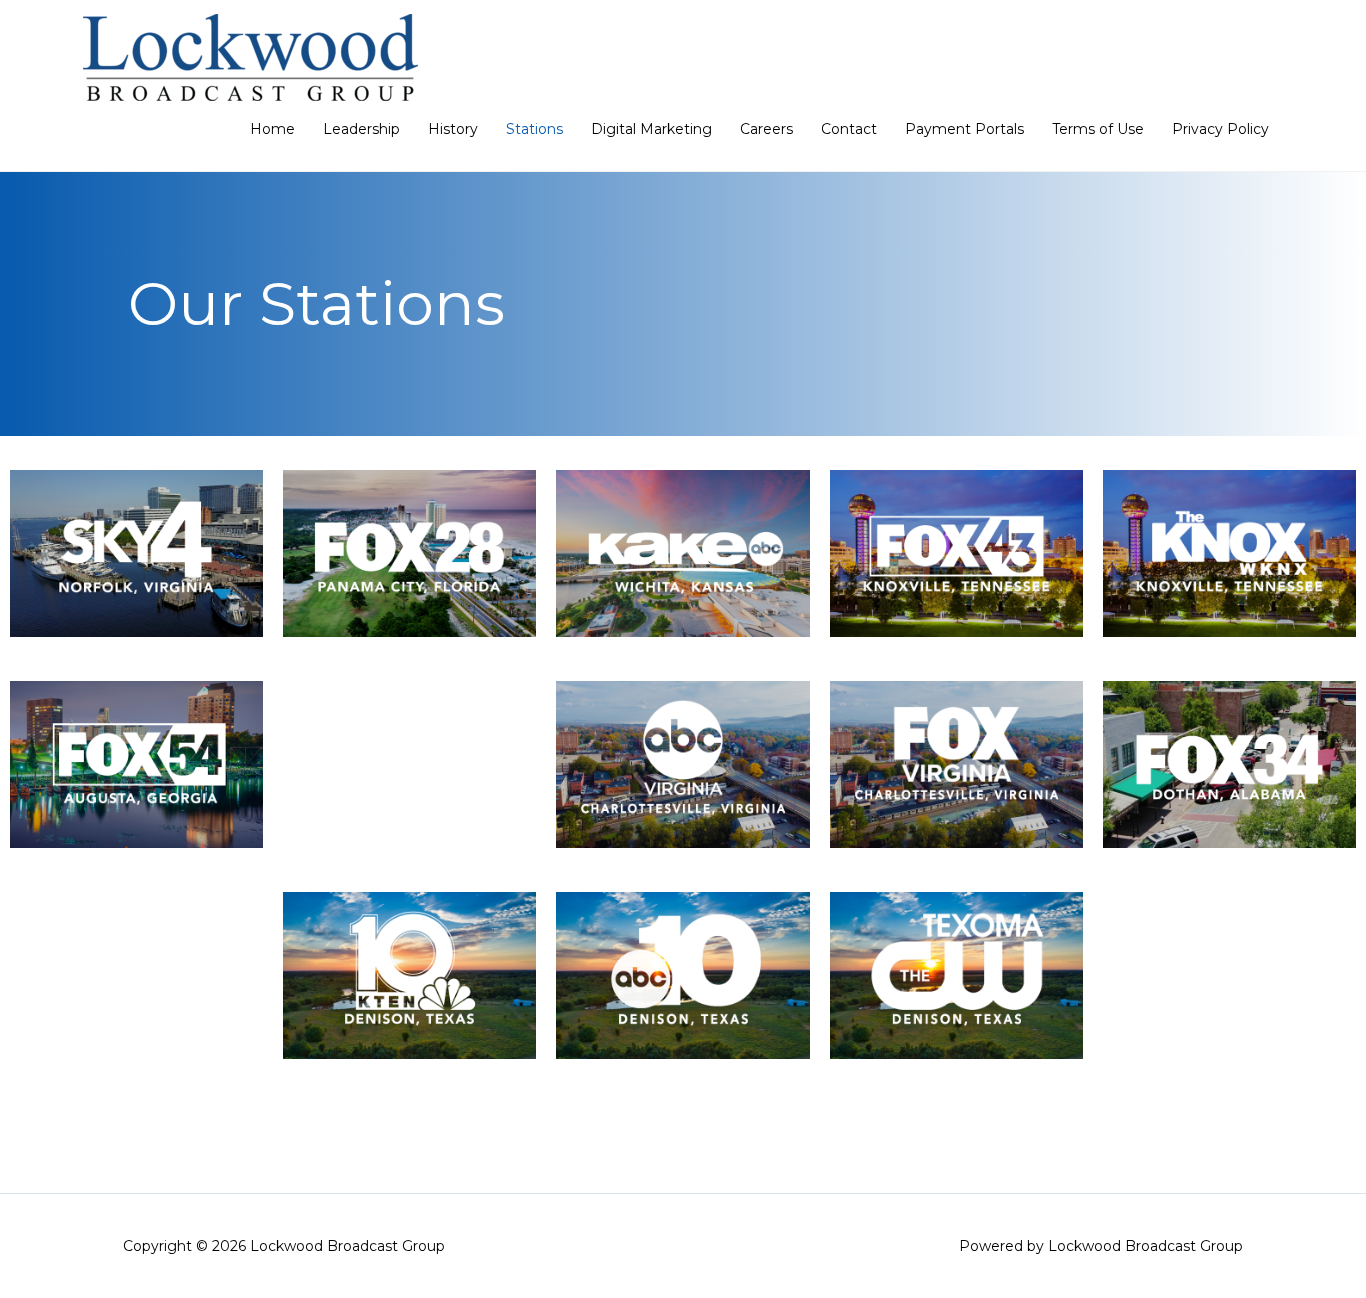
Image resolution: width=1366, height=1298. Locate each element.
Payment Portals (964, 129)
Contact (849, 129)
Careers (766, 129)
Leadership (361, 129)
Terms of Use (1098, 129)
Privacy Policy (1220, 129)
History (453, 129)
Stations (534, 129)
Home (272, 129)
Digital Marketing (651, 129)
